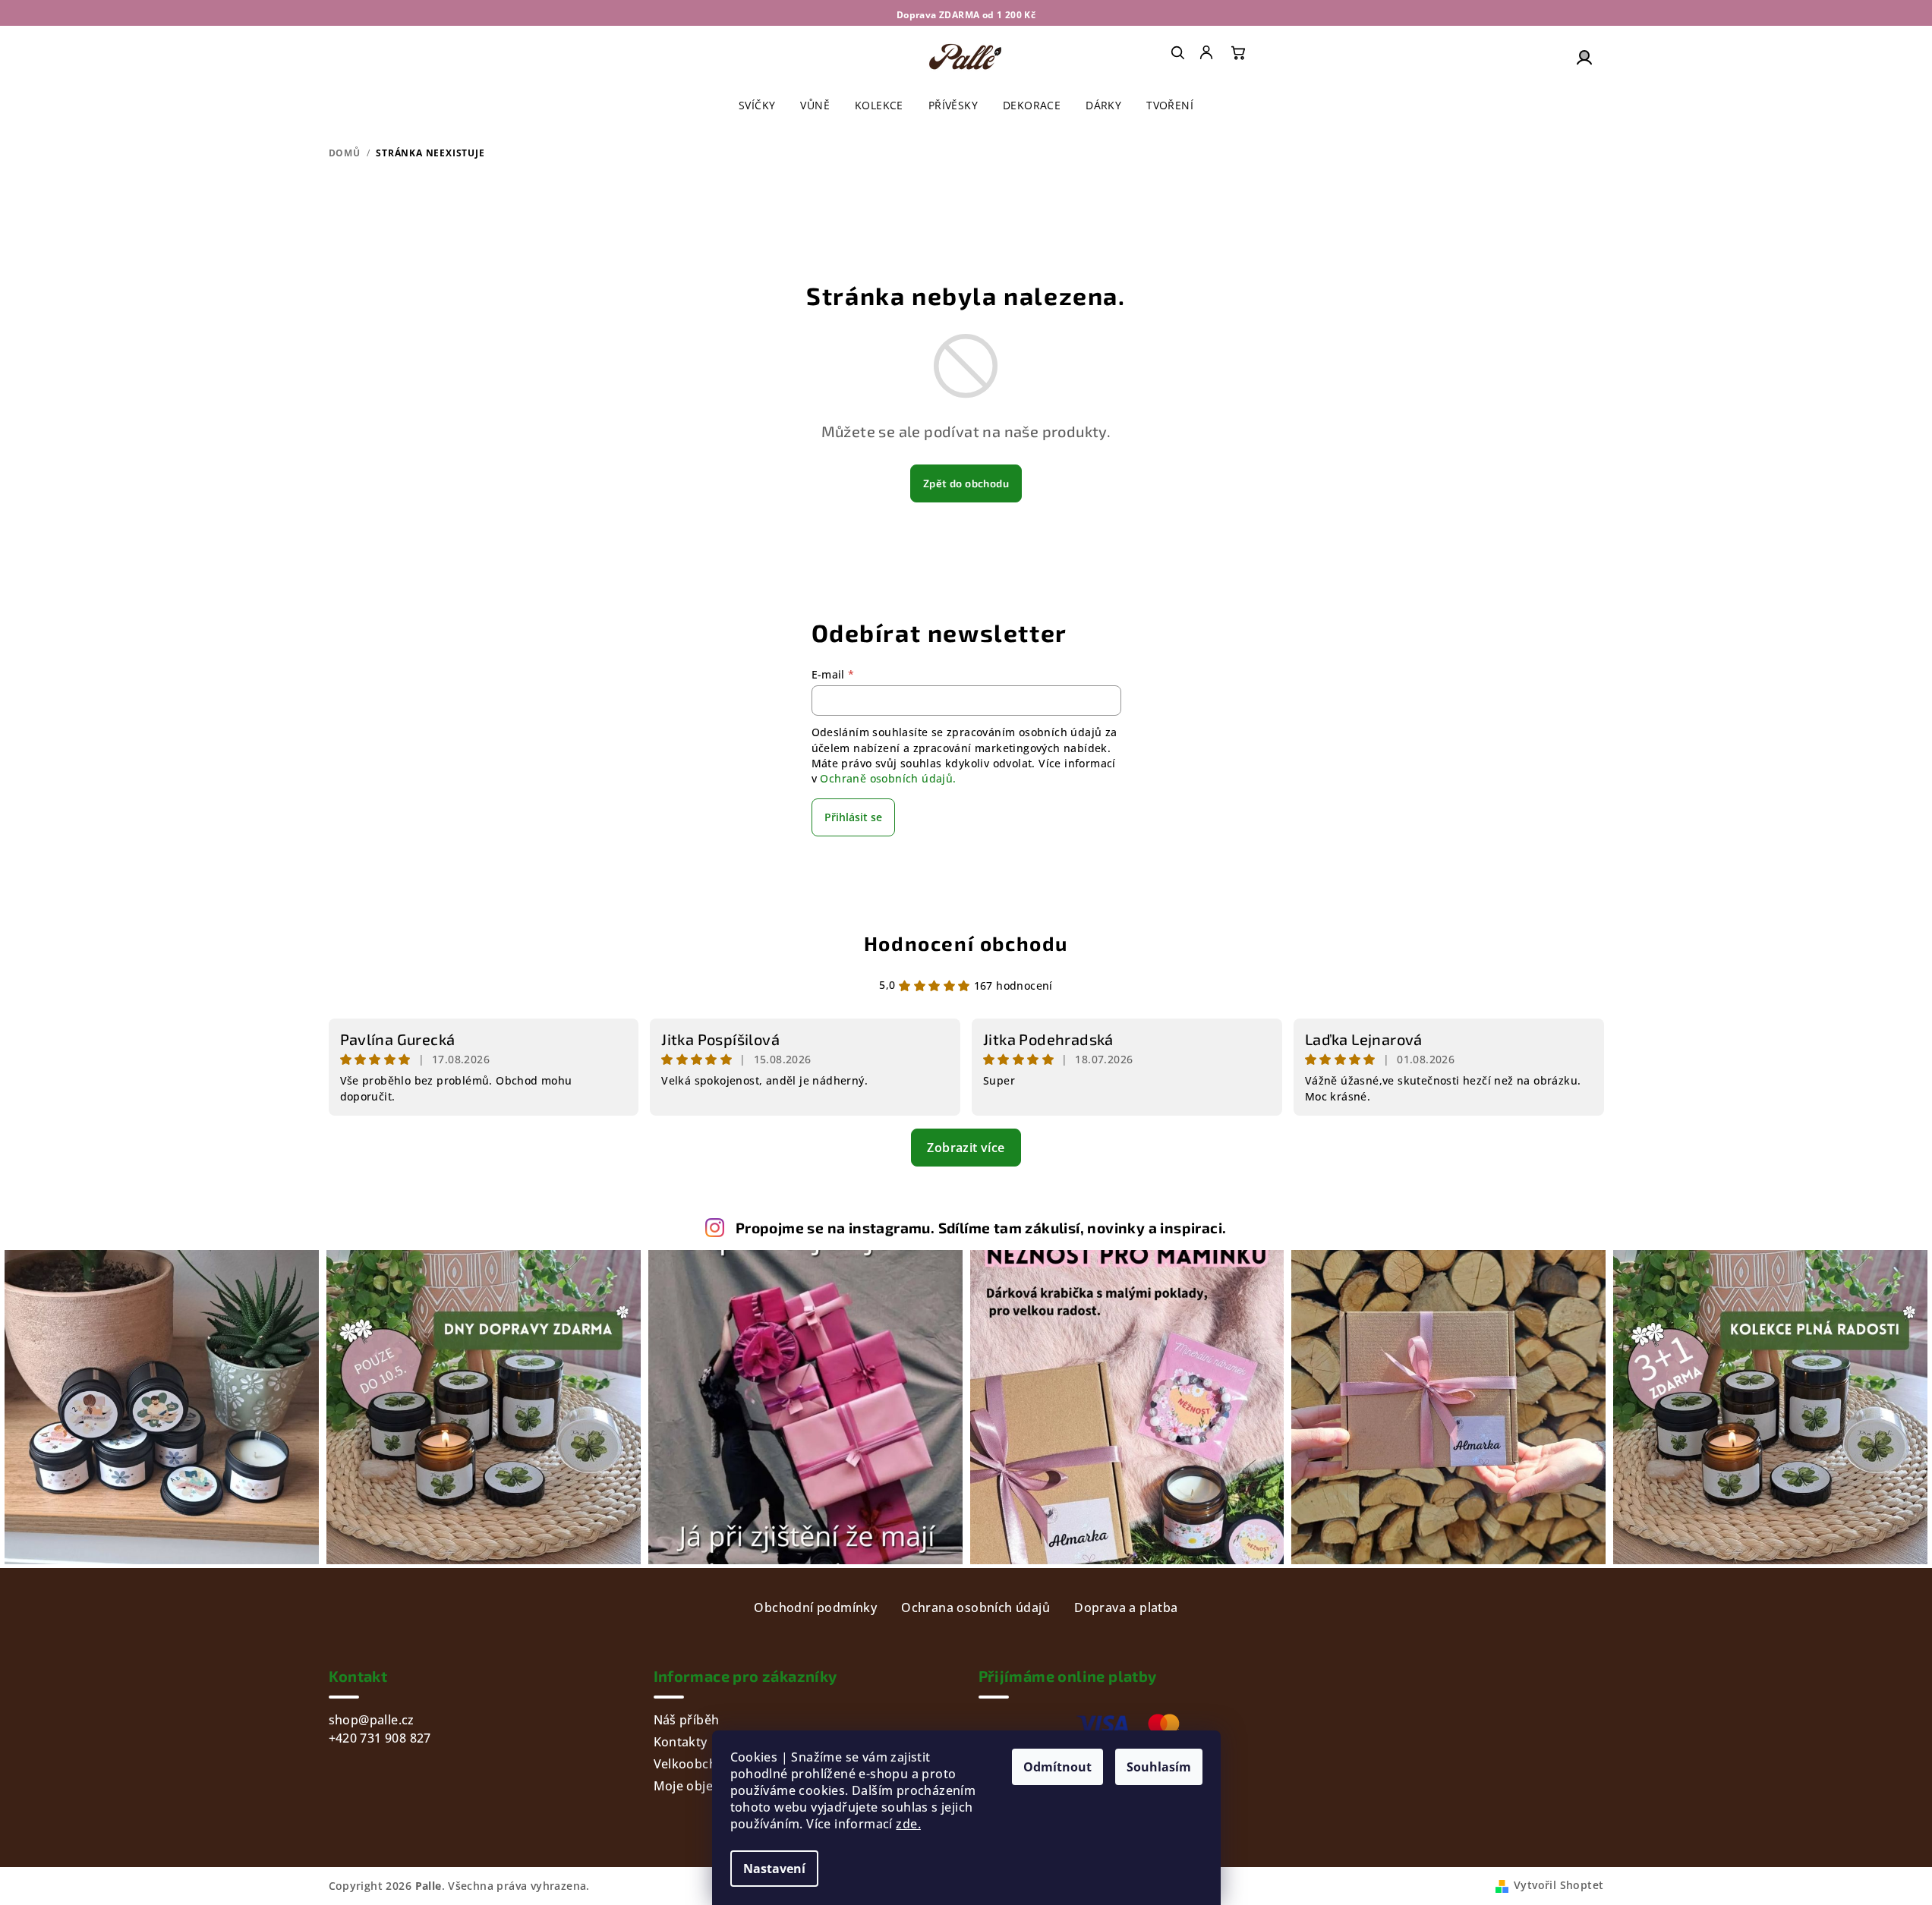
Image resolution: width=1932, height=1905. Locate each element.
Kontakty (681, 1742)
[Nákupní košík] (1238, 52)
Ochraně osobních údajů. (888, 778)
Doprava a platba (1126, 1607)
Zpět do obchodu (966, 483)
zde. (908, 1824)
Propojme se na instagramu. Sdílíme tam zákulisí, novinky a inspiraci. (981, 1228)
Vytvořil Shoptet (1559, 1885)
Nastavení (774, 1869)
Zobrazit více (966, 1148)
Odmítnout (1057, 1767)
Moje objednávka (705, 1786)
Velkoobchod (693, 1764)
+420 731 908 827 (380, 1738)
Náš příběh (687, 1720)
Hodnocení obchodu (966, 943)
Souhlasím (1159, 1767)
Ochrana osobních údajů (975, 1607)
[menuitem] (1208, 52)
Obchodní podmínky (815, 1607)
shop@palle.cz (372, 1720)
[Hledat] (1177, 52)
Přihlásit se (853, 817)
